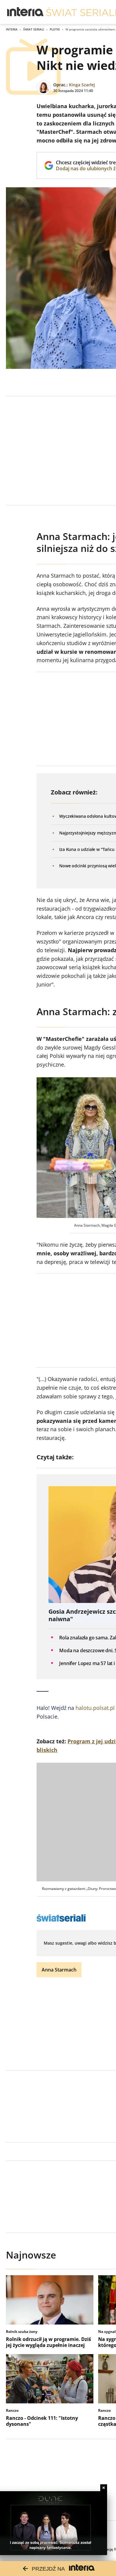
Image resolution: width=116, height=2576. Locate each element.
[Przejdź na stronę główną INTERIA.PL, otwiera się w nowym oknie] (25, 12)
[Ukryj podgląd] (104, 2488)
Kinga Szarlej (82, 85)
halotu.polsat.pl (95, 1708)
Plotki (55, 29)
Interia (12, 29)
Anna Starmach (59, 1970)
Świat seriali (34, 29)
